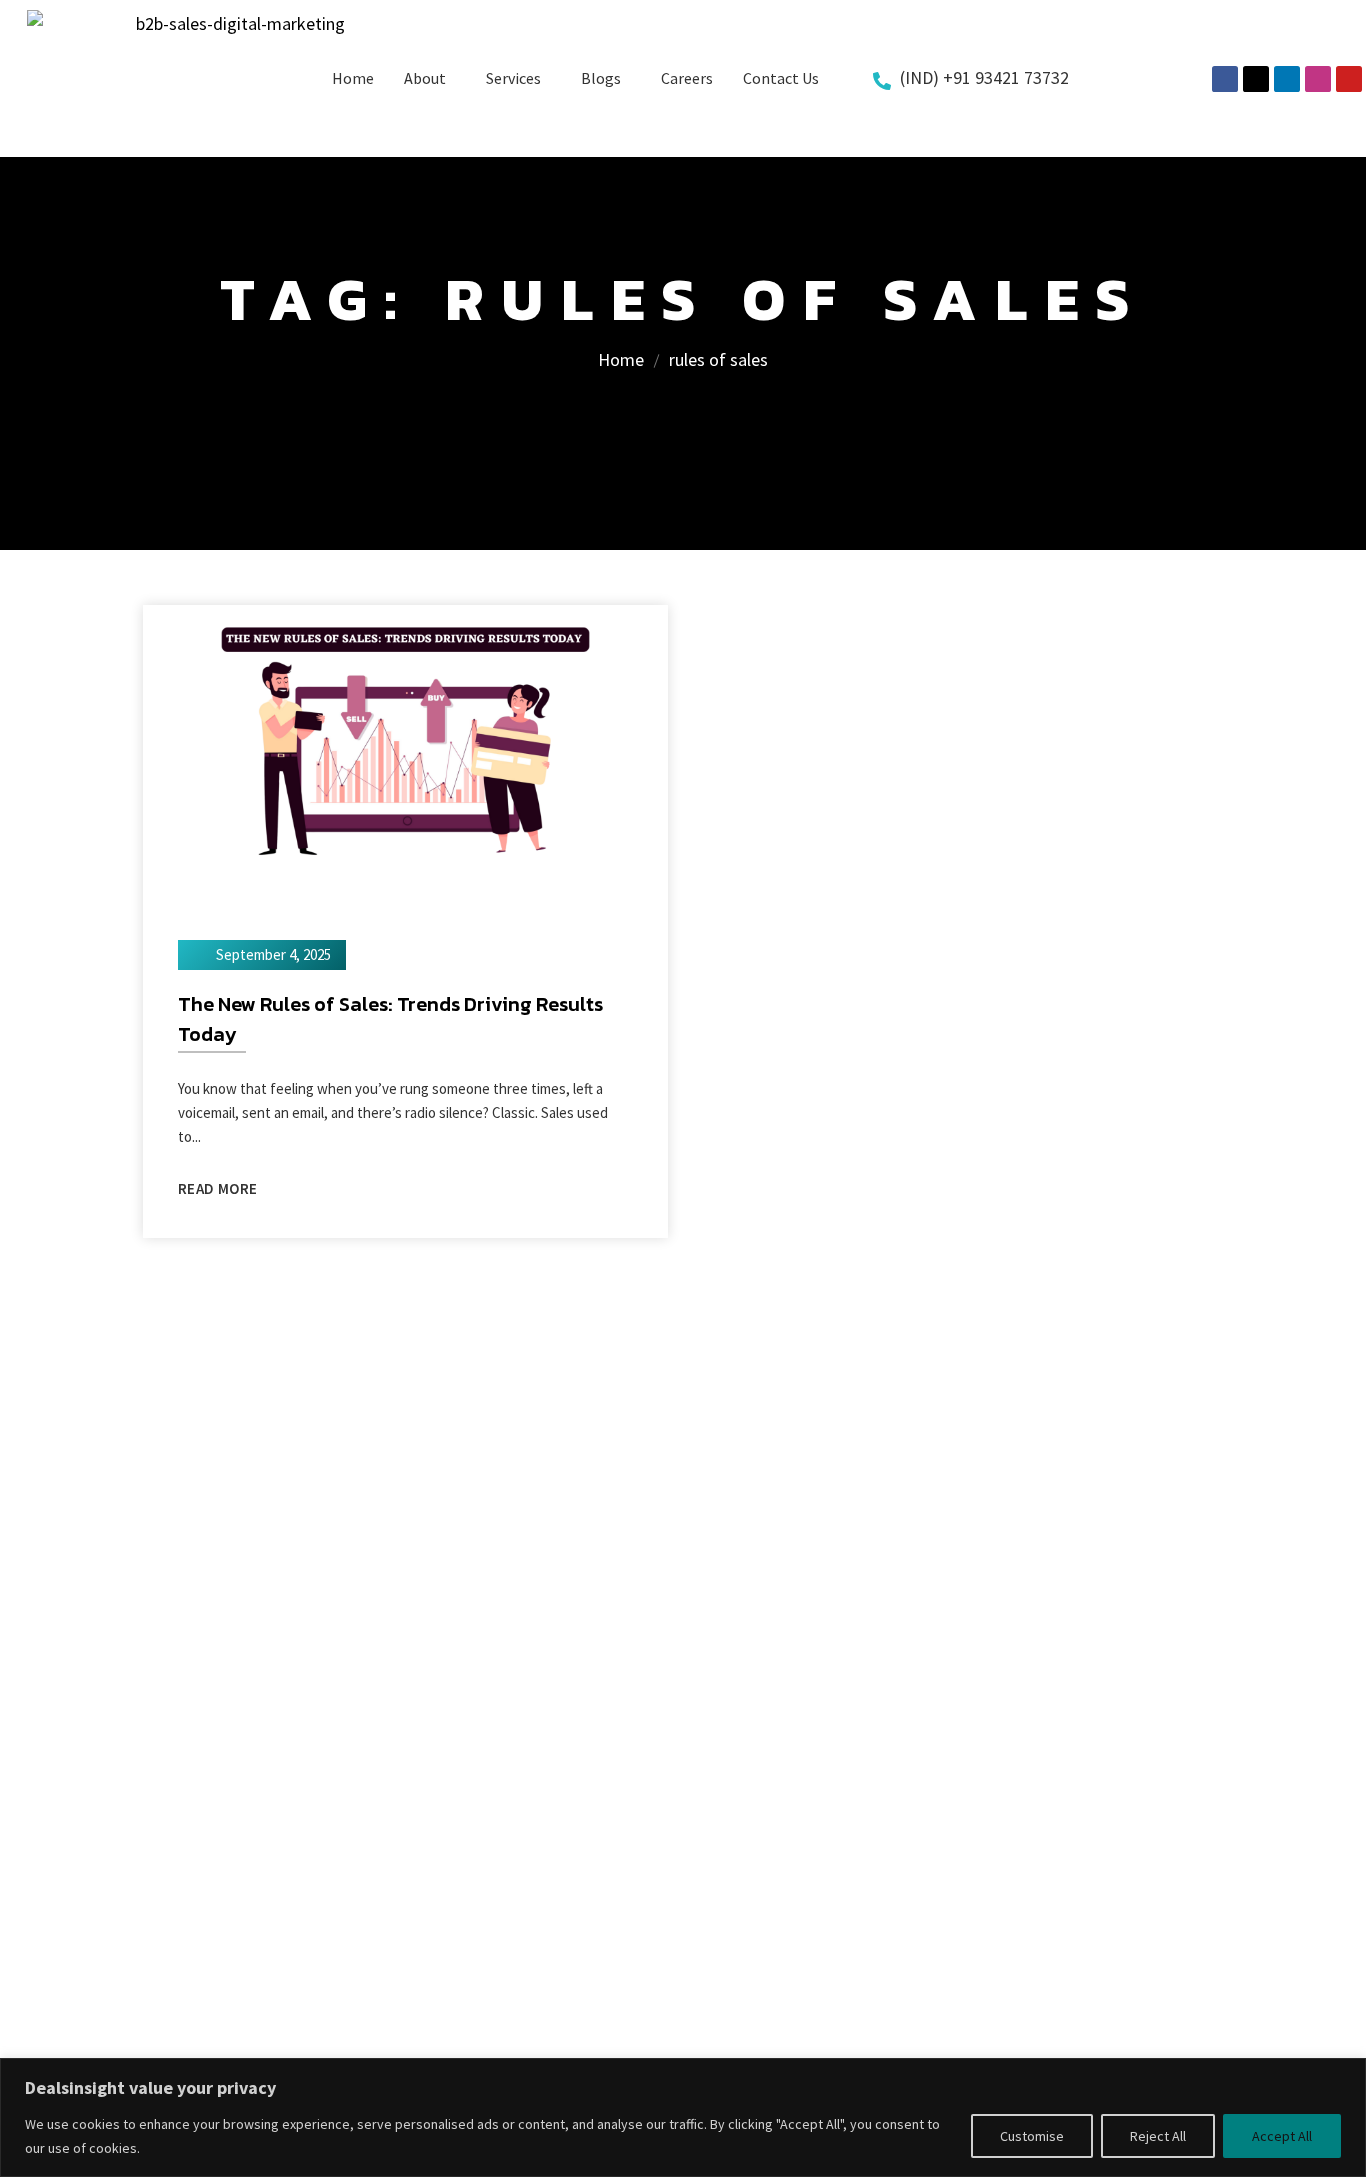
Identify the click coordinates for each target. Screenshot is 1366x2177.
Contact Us (781, 78)
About (425, 78)
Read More (217, 1188)
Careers (687, 78)
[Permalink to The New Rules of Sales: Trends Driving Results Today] (405, 750)
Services (513, 78)
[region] (683, 2117)
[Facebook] (1225, 79)
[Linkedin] (1287, 79)
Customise (1032, 2136)
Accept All (1282, 2136)
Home (353, 78)
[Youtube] (1349, 79)
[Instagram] (1318, 79)
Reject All (1158, 2136)
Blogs (601, 78)
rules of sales (718, 359)
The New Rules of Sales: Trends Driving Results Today (390, 1019)
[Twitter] (1256, 79)
